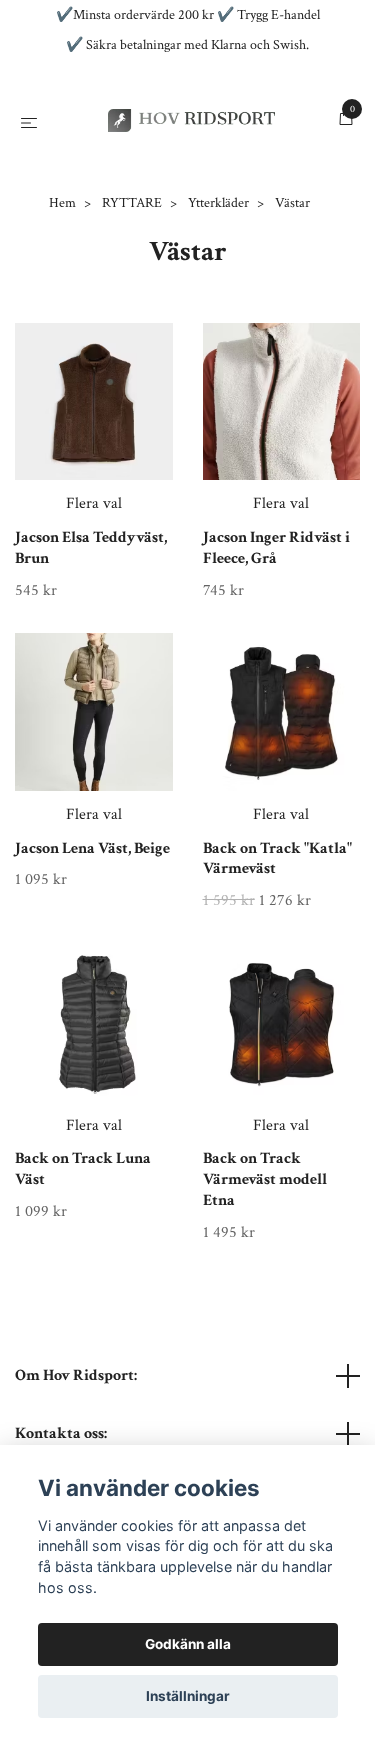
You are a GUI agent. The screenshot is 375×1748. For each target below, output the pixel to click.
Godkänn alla (188, 1644)
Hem (62, 293)
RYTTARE (132, 293)
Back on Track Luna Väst (83, 1260)
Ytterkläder (218, 293)
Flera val (94, 593)
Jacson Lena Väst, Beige (92, 938)
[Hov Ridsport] (187, 165)
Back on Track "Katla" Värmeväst (277, 949)
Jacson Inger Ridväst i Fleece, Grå (276, 638)
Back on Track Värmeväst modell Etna (265, 1270)
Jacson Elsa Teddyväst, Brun (91, 638)
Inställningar (188, 1696)
